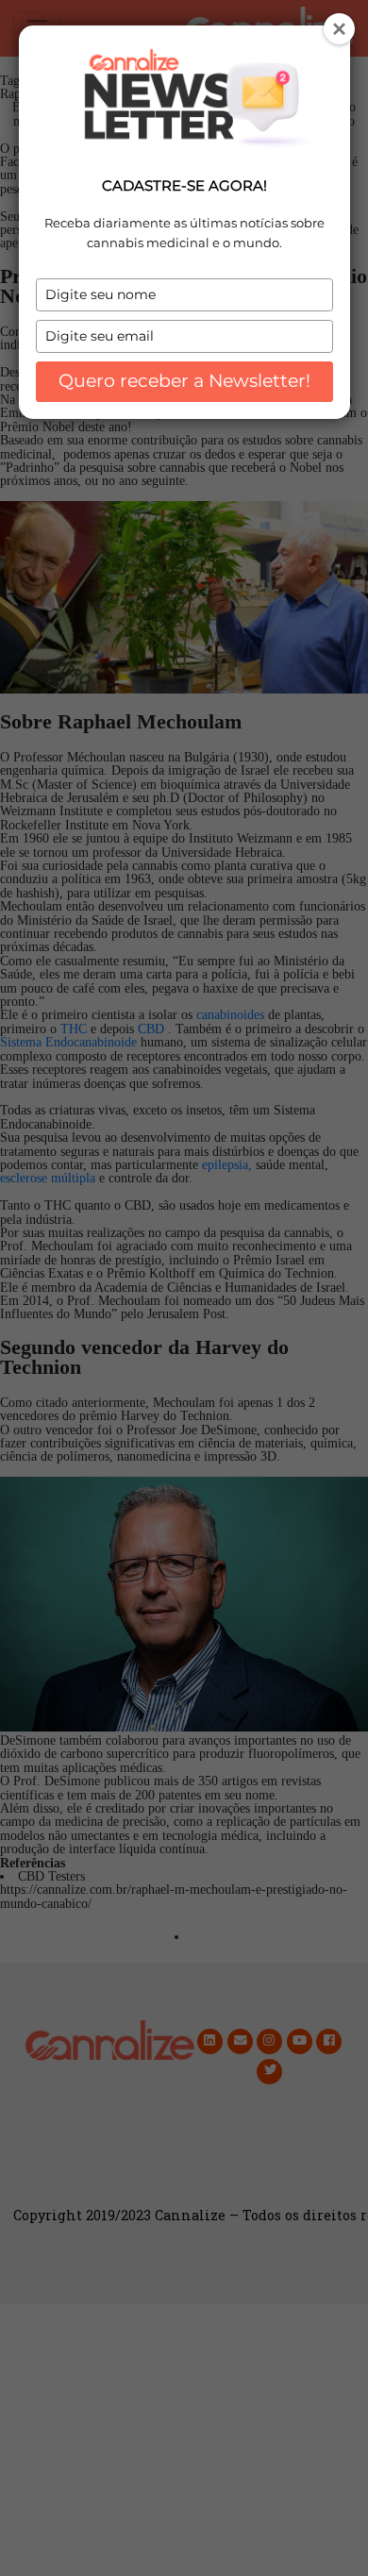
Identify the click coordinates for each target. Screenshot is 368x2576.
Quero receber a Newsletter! (184, 381)
